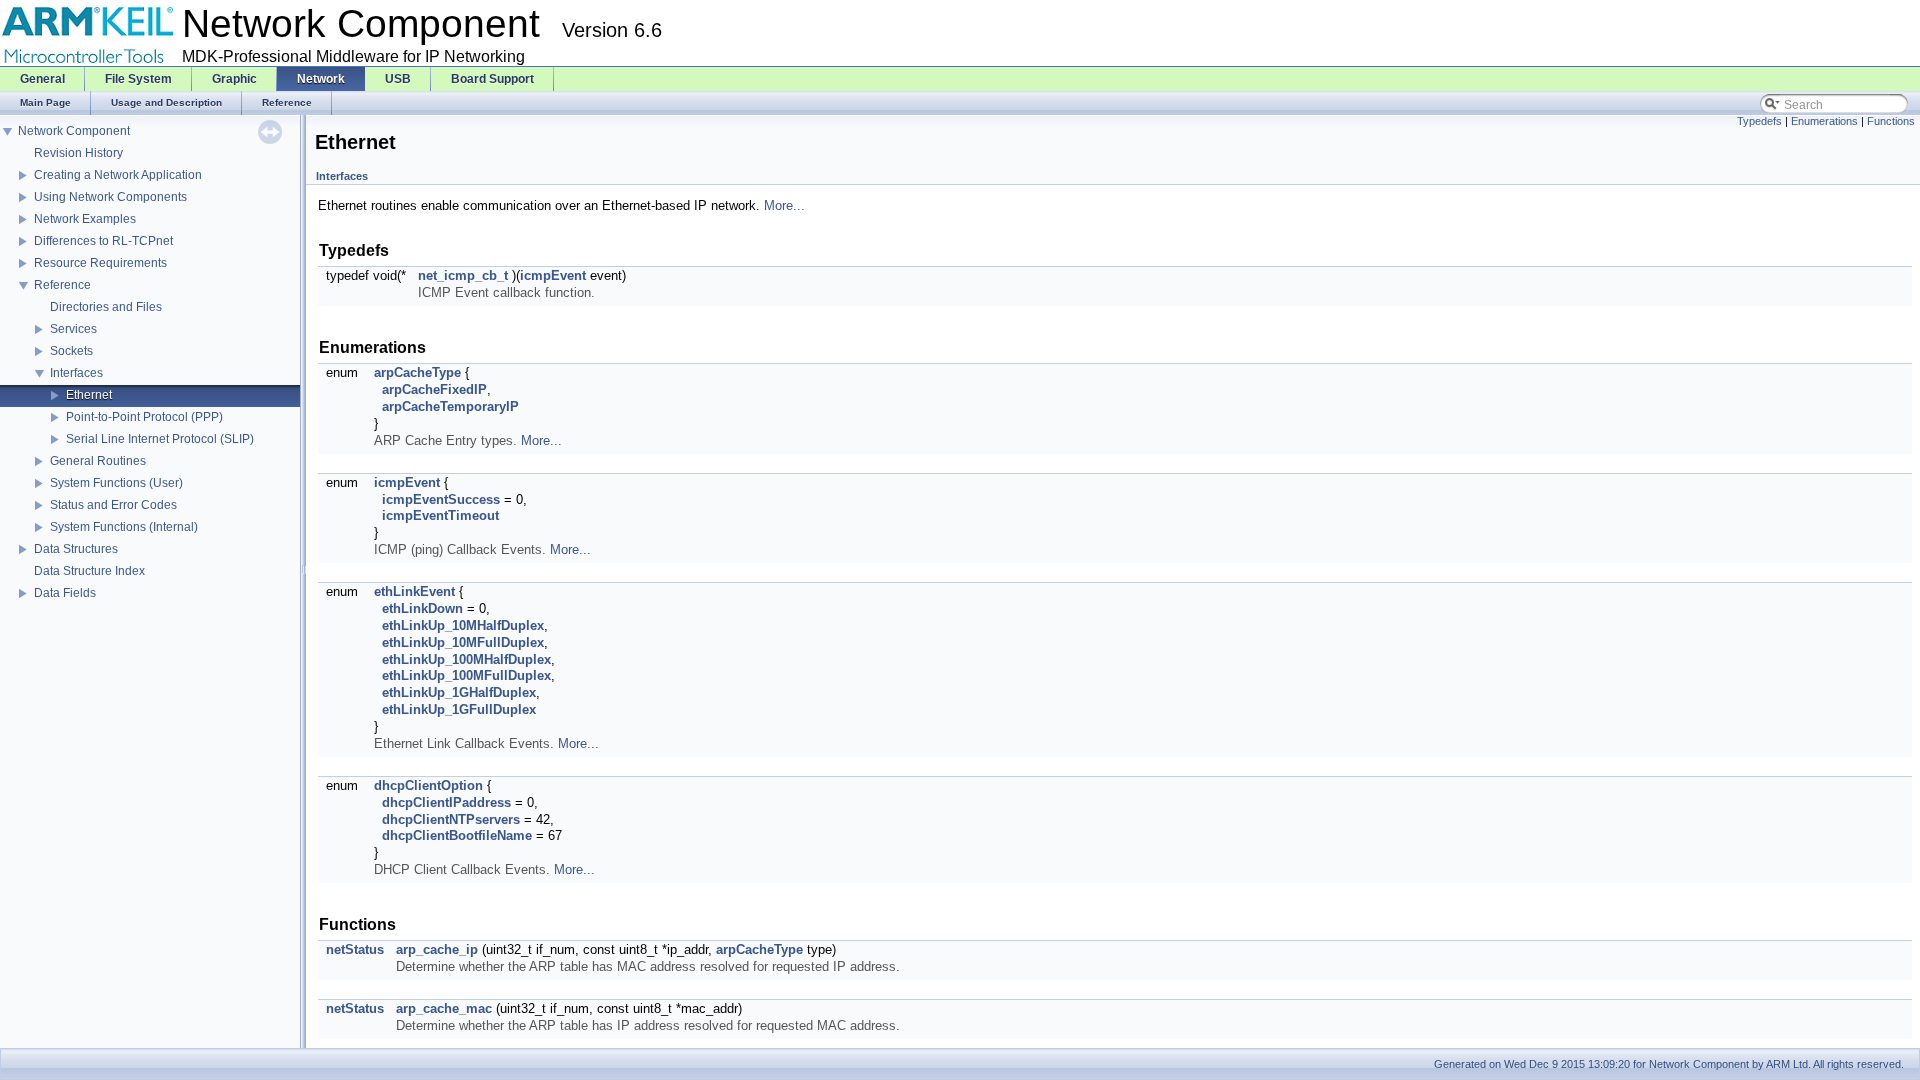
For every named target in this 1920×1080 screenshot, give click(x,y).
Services (73, 329)
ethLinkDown (422, 608)
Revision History (78, 153)
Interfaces (76, 373)
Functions (1891, 121)
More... (784, 205)
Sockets (71, 351)
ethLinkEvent (414, 591)
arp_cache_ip (437, 949)
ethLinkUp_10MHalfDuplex (463, 625)
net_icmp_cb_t (463, 275)
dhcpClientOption (428, 785)
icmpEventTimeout (440, 515)
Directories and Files (106, 307)
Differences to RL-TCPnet (103, 241)
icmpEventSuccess (441, 499)
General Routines (98, 461)
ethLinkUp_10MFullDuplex (463, 642)
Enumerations (1824, 121)
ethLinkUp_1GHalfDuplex (459, 692)
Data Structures (76, 549)
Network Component (74, 131)
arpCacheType (417, 372)
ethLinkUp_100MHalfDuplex (466, 659)
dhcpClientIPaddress (446, 802)
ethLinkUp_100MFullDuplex (466, 675)
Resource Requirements (100, 263)
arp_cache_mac (444, 1008)
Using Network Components (110, 197)
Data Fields (65, 593)
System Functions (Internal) (124, 527)
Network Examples (85, 219)
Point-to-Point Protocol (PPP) (144, 417)
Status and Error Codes (113, 505)
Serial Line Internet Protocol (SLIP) (160, 439)
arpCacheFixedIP (434, 389)
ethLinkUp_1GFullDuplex (459, 709)
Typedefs (1759, 121)
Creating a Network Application (118, 175)
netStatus (355, 949)
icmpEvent (553, 275)
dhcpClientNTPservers (451, 819)
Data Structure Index (89, 571)
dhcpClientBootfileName (457, 835)
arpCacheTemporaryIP (450, 406)
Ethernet (89, 395)
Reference (62, 285)
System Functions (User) (116, 483)
